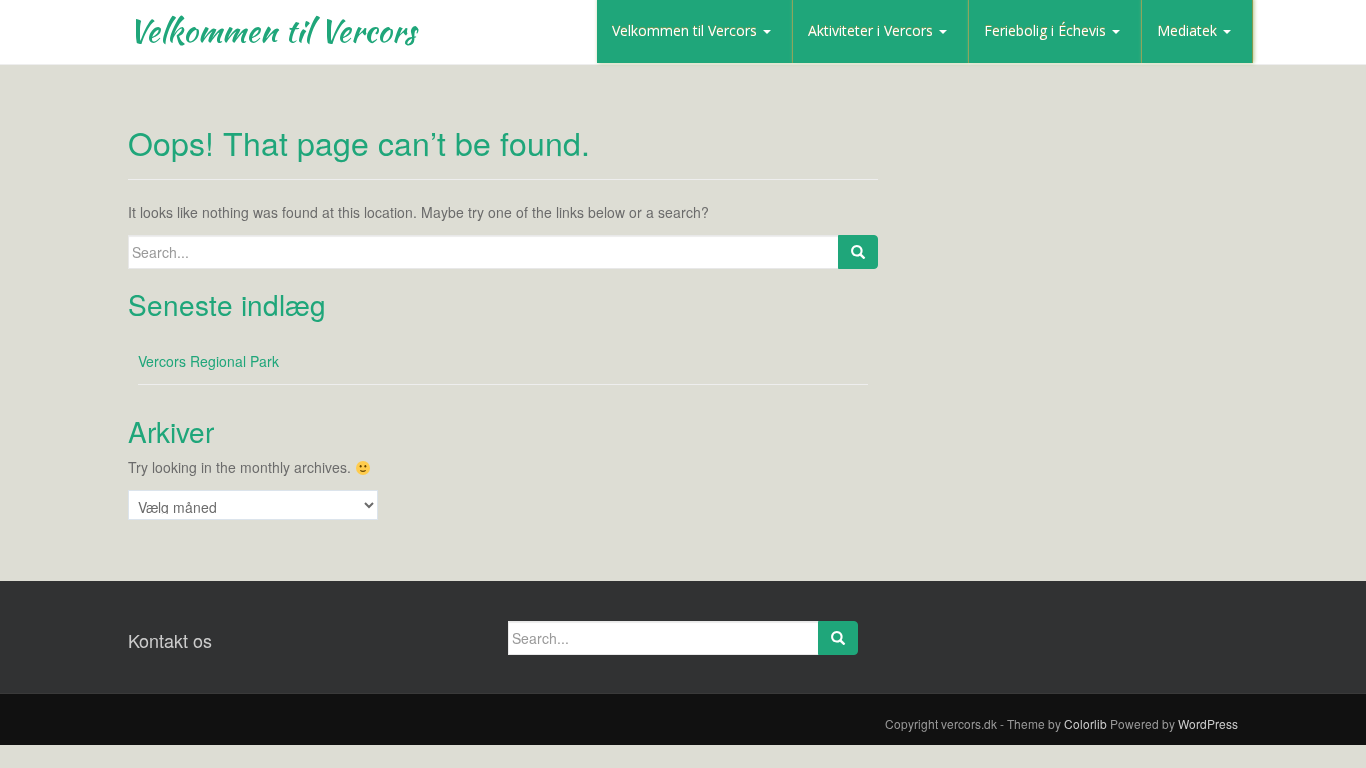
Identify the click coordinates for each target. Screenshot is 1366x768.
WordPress (1208, 723)
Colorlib (1085, 723)
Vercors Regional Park (208, 361)
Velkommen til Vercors (272, 30)
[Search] (858, 252)
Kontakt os (170, 640)
